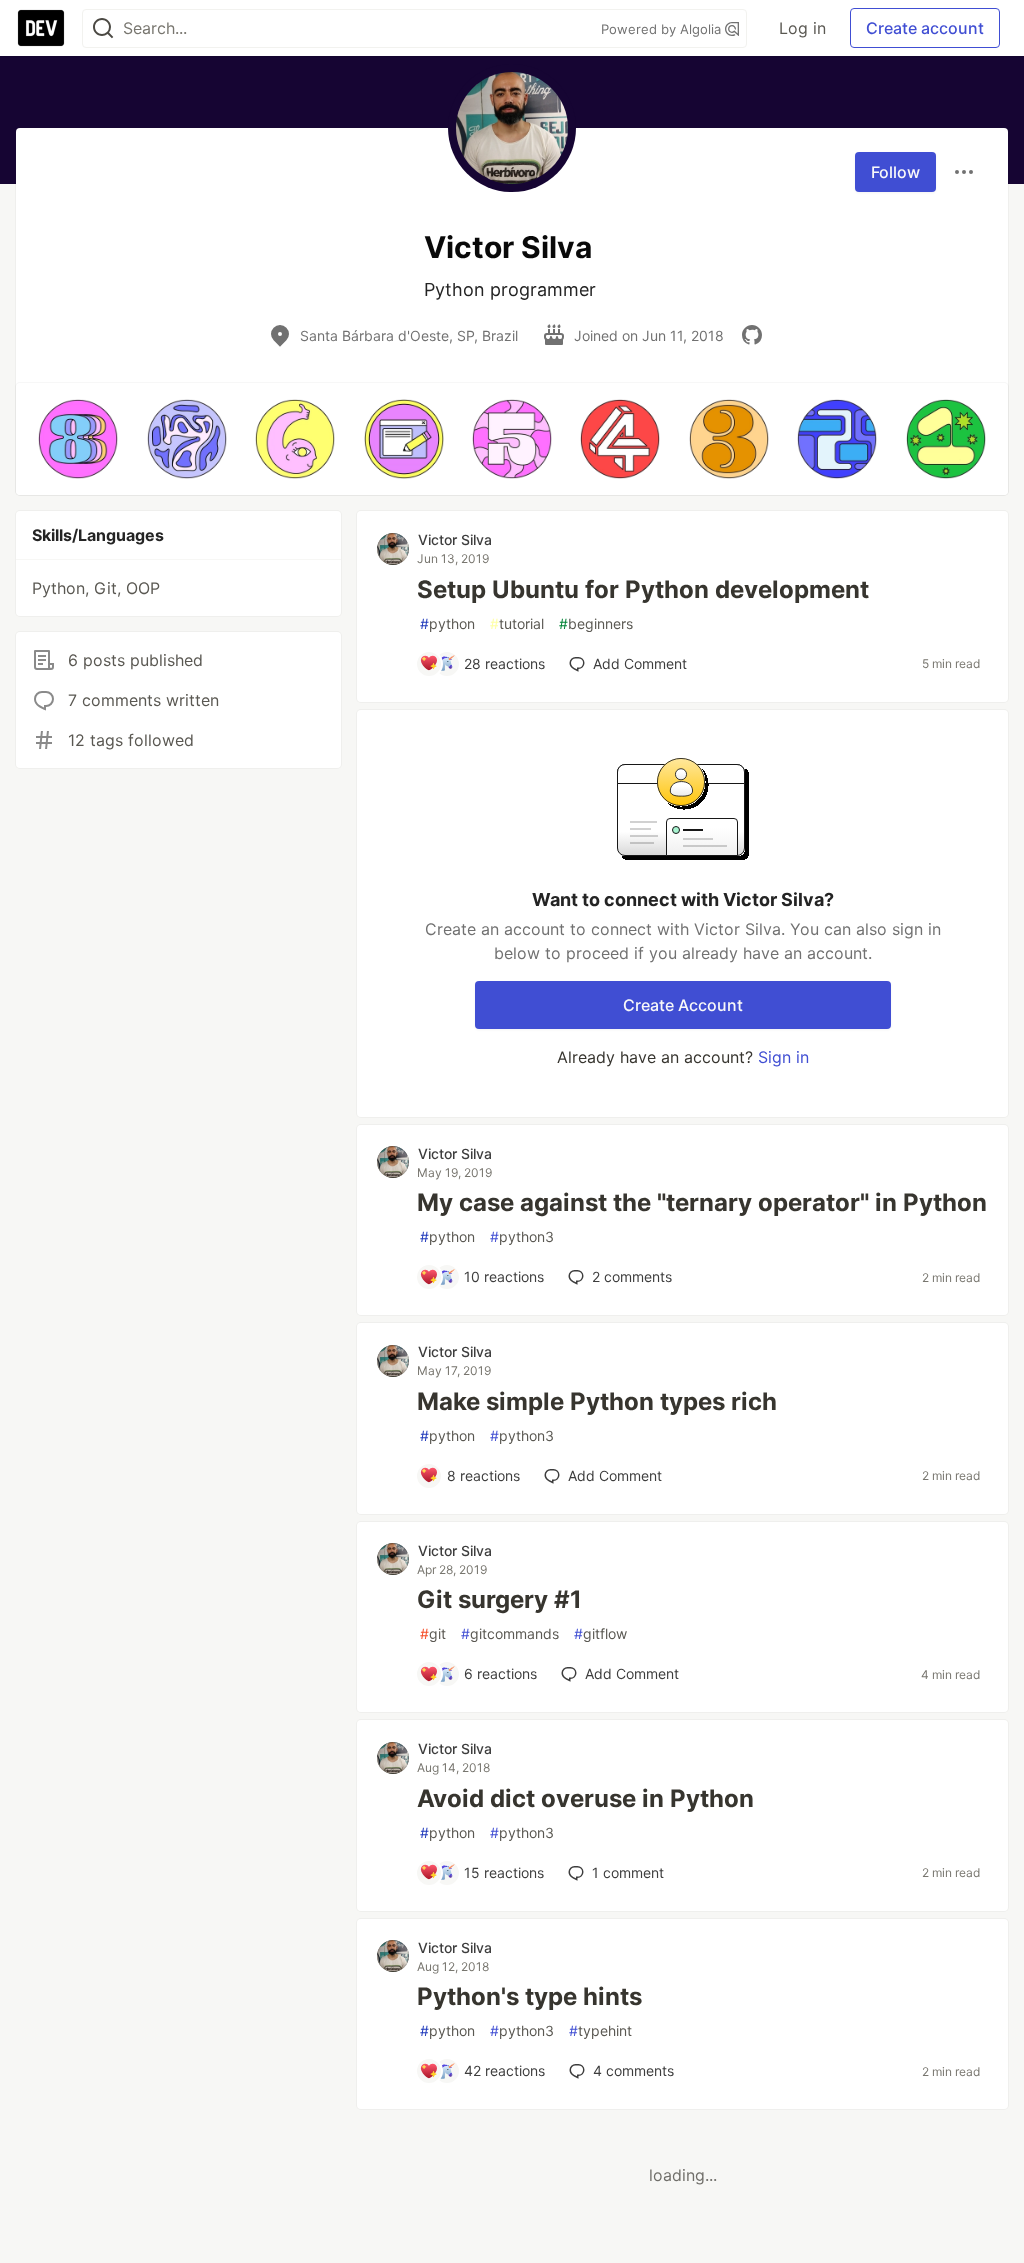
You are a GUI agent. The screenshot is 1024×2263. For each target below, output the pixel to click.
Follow (895, 172)
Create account (925, 28)
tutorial (517, 623)
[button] (78, 439)
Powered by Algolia (663, 29)
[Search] (103, 28)
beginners (596, 623)
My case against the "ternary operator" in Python (702, 1202)
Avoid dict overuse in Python (585, 1798)
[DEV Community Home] (41, 28)
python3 (522, 1236)
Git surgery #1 (499, 1599)
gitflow (600, 1633)
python (447, 623)
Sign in (783, 1057)
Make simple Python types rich (597, 1401)
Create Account (683, 1005)
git (433, 1633)
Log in (802, 28)
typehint (600, 2030)
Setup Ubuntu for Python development (643, 589)
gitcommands (510, 1633)
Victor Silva (455, 539)
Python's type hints (529, 1996)
